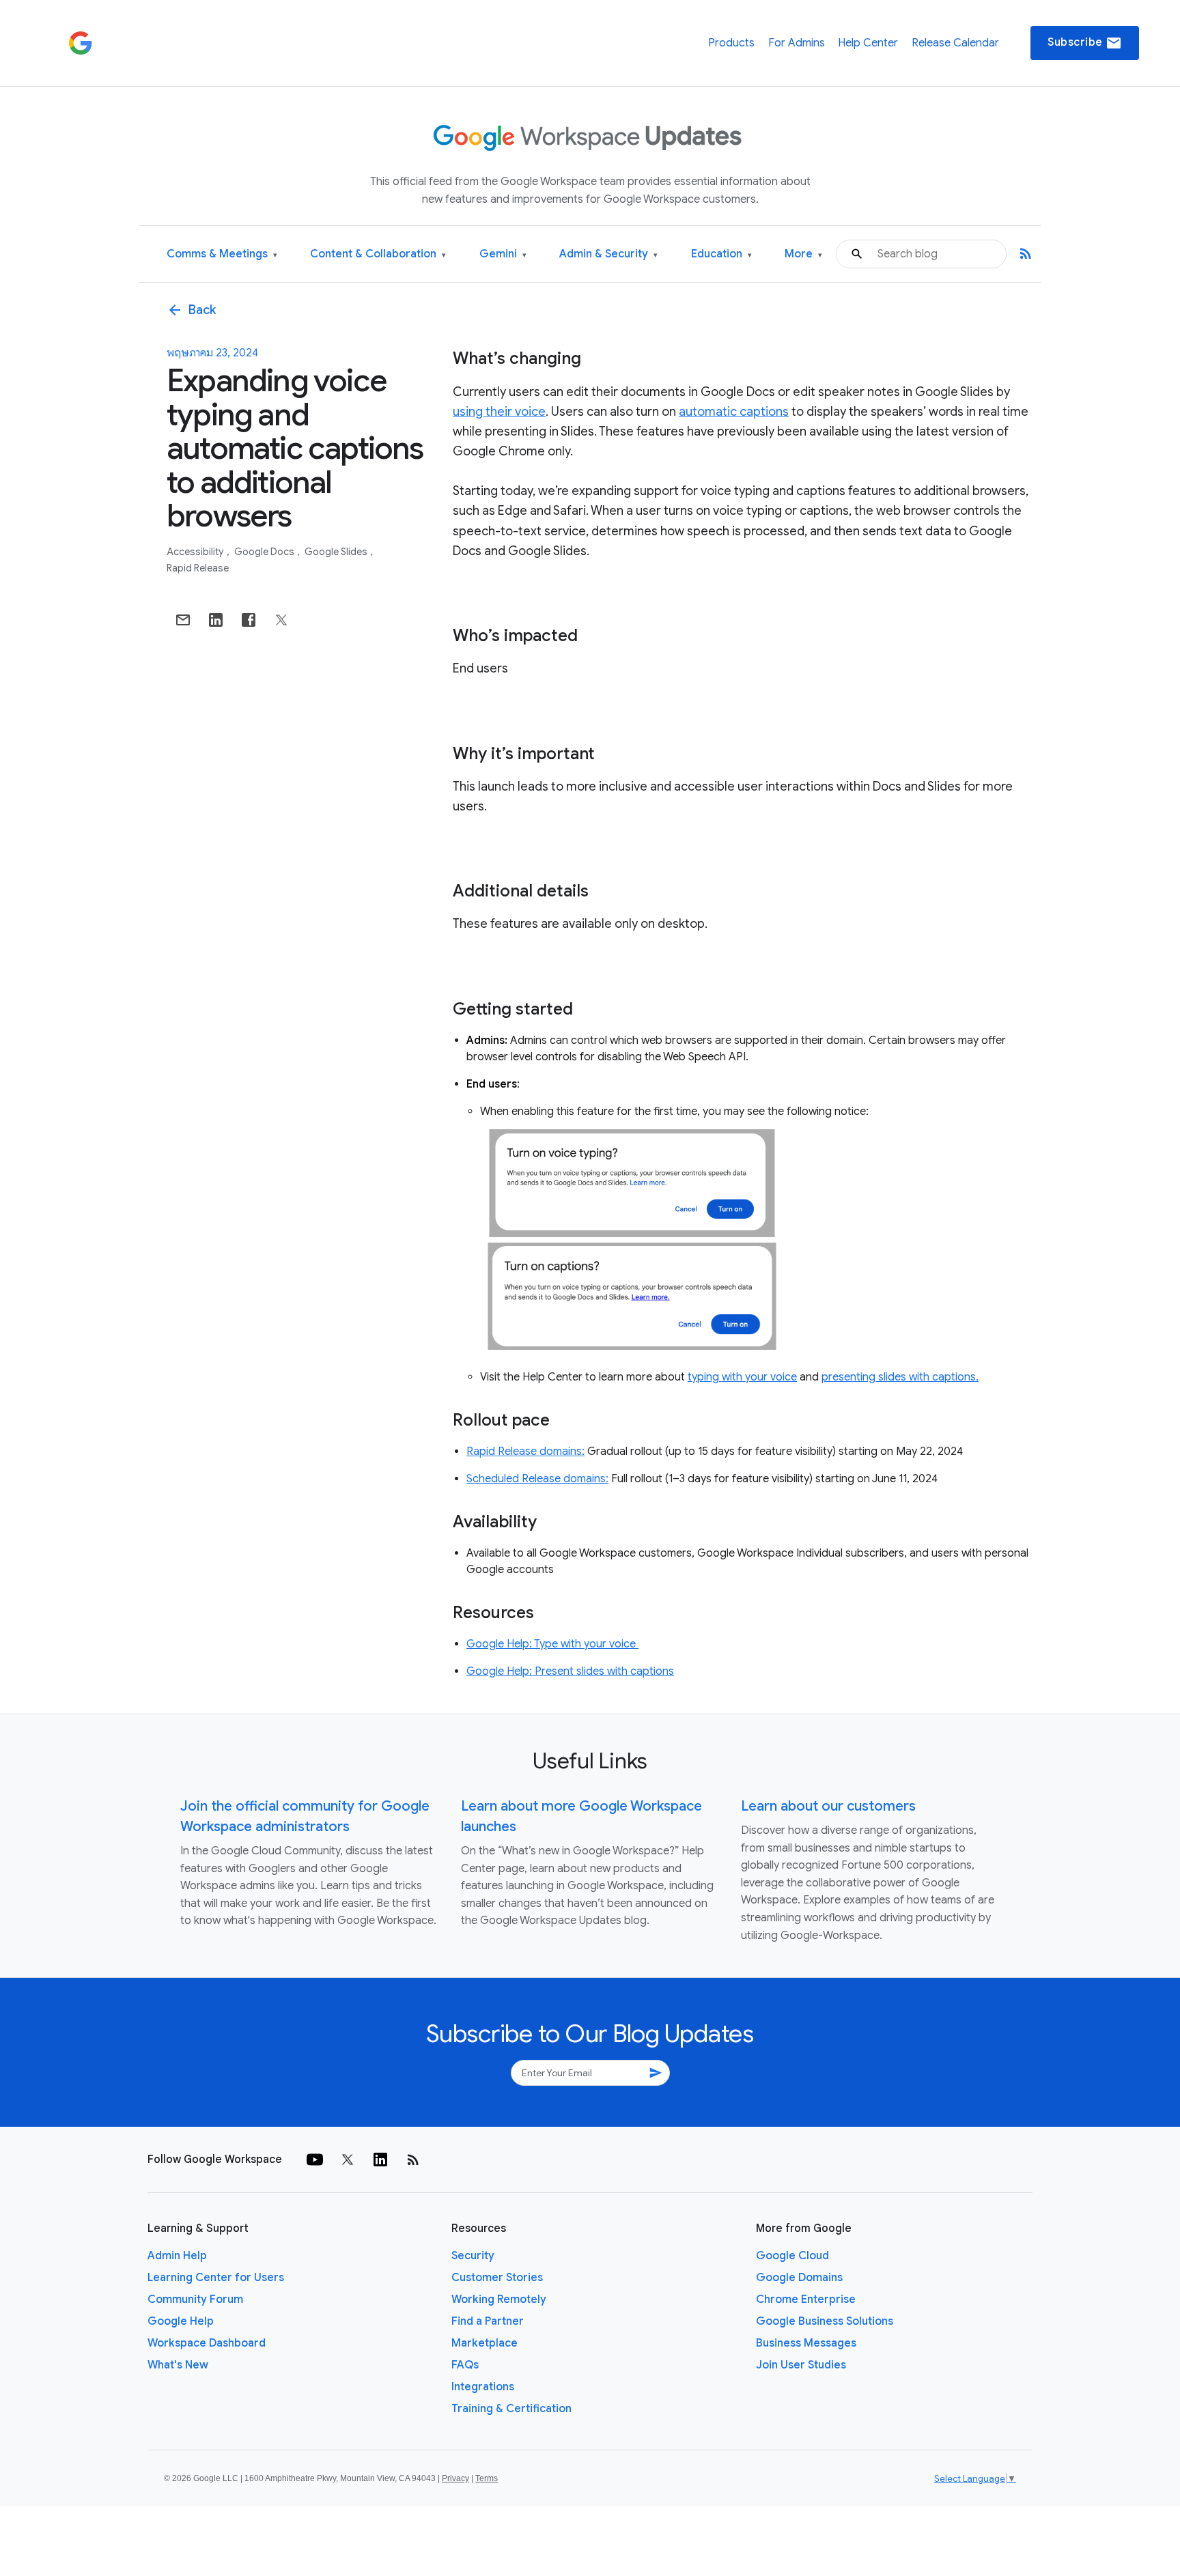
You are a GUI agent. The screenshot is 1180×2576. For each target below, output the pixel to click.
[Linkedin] (380, 2160)
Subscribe (1085, 43)
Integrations (483, 2387)
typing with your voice (742, 1377)
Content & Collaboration (378, 254)
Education (721, 254)
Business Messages (806, 2343)
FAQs (465, 2365)
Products (731, 43)
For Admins (797, 43)
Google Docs (265, 552)
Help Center (868, 43)
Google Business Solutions (825, 2321)
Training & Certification (511, 2409)
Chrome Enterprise (806, 2299)
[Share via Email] (183, 620)
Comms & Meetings (222, 254)
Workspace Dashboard (207, 2343)
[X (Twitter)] (348, 2160)
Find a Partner (488, 2321)
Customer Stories (497, 2278)
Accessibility (196, 552)
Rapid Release (198, 568)
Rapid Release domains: (525, 1452)
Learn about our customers (828, 1806)
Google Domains (799, 2278)
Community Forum (195, 2299)
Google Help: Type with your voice (552, 1644)
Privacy (455, 2478)
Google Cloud (792, 2256)
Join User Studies (801, 2365)
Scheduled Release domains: (537, 1479)
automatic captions (734, 412)
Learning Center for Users (216, 2278)
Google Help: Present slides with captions (570, 1671)
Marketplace (484, 2343)
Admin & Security (608, 254)
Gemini (503, 254)
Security (473, 2256)
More (803, 254)
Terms (487, 2478)
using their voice (499, 412)
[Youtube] (315, 2160)
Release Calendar (955, 43)
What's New (178, 2365)
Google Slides (337, 552)
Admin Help (177, 2256)
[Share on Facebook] (249, 620)
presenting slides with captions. (900, 1377)
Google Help (181, 2321)
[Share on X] (281, 620)
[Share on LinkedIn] (216, 620)
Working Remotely (499, 2299)
